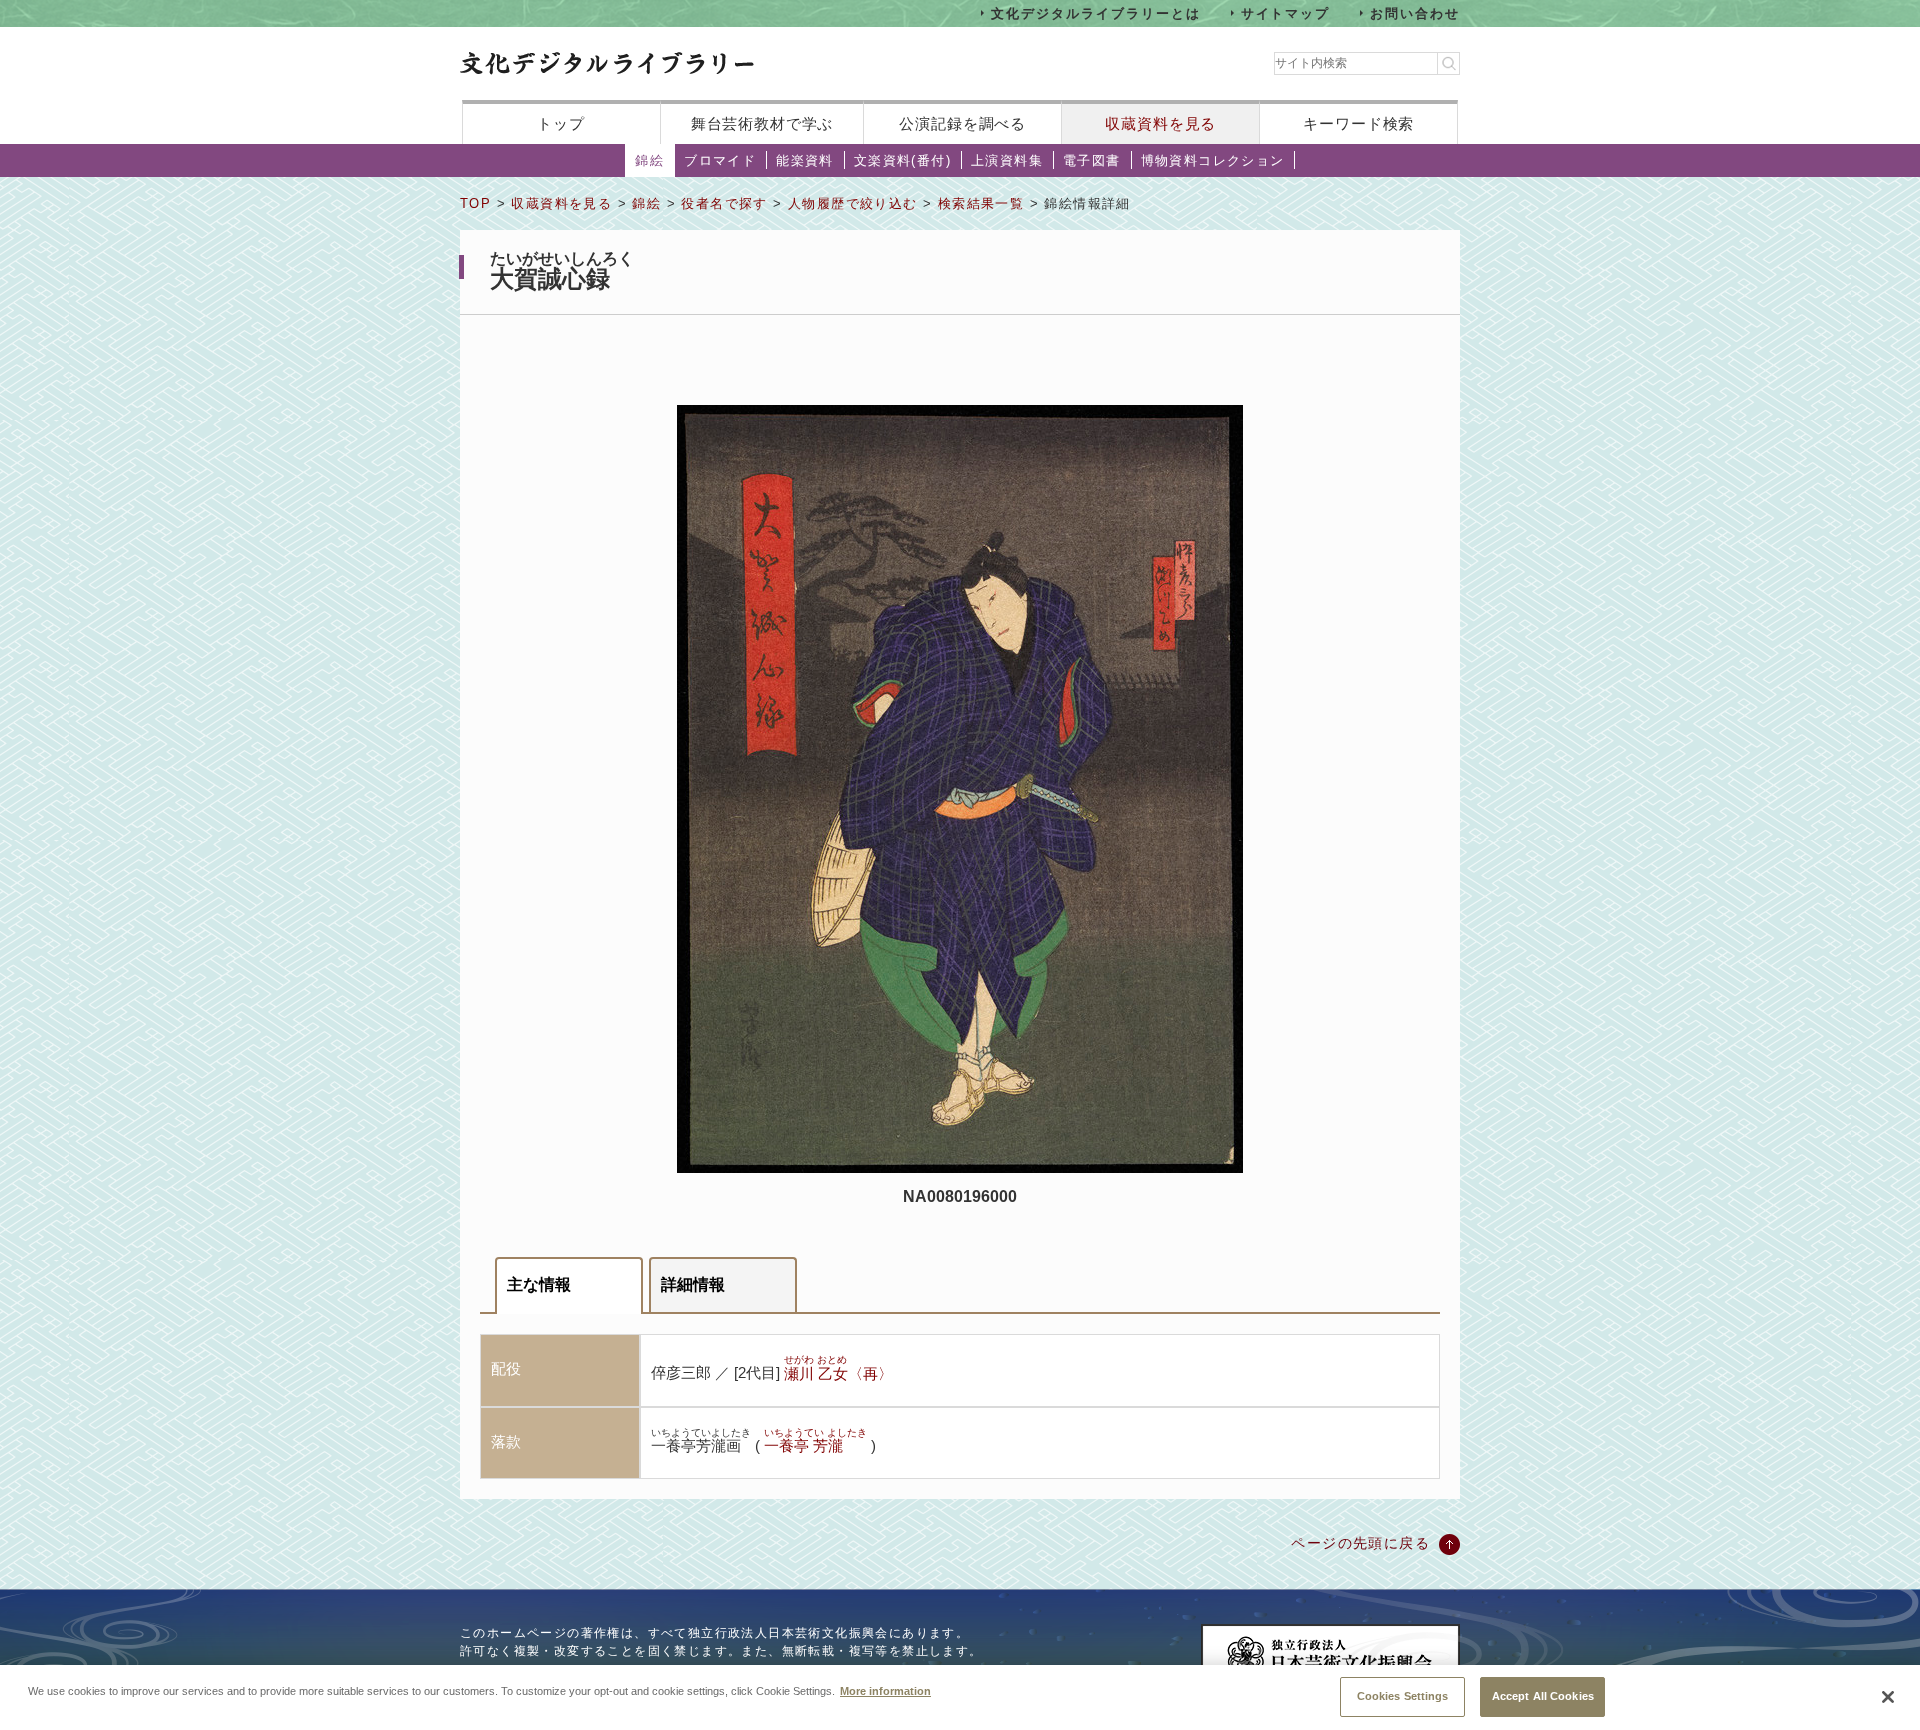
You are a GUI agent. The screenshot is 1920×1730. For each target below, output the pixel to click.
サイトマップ (1286, 12)
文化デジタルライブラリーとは (1095, 12)
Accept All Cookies (1543, 1695)
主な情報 (539, 1284)
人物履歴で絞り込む (853, 203)
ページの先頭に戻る (1360, 1543)
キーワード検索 (1358, 123)
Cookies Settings (1403, 1695)
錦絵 (649, 160)
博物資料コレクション (1213, 160)
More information (885, 1690)
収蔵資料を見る (1160, 123)
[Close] (1888, 1697)
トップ (561, 123)
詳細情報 (693, 1284)
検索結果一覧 (981, 203)
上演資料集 (1007, 160)
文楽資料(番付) (902, 160)
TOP (475, 203)
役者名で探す (724, 203)
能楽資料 (805, 160)
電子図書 (1092, 160)
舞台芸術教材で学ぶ (762, 123)
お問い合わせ (1415, 12)
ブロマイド (720, 160)
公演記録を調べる (962, 123)
